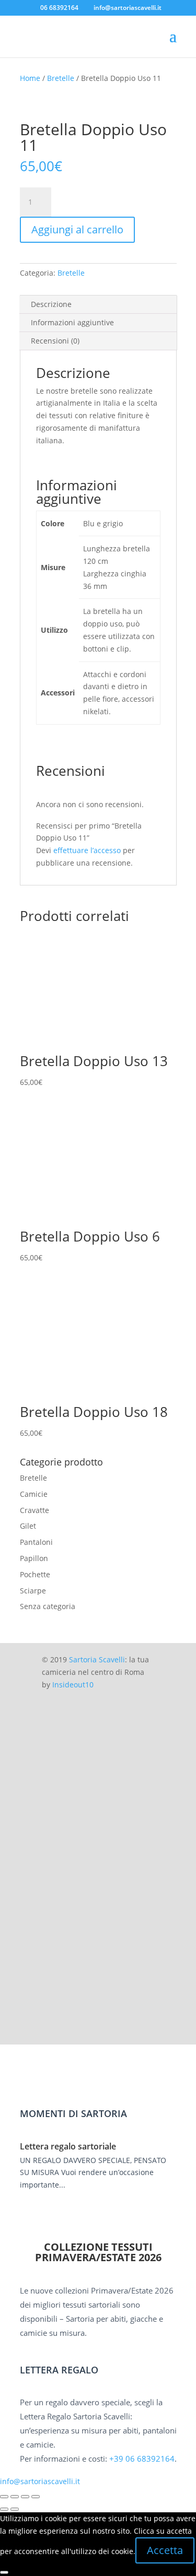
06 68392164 (59, 8)
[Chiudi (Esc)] (36, 2497)
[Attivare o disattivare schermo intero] (15, 2497)
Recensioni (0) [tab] (55, 341)
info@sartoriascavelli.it (40, 2481)
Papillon (34, 1558)
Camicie (34, 1494)
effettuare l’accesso (87, 850)
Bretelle (61, 78)
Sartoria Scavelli (97, 1659)
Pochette (35, 1574)
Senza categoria (48, 1606)
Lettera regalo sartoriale (68, 2146)
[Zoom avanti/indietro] (4, 2497)
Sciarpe (33, 1591)
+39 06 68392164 (142, 2459)
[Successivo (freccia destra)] (15, 2509)
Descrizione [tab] (51, 304)
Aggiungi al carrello (77, 229)
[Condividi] (25, 2497)
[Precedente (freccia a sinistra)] (4, 2509)
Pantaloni (36, 1542)
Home (30, 78)
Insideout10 (73, 1685)
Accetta (165, 2550)
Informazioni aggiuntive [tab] (72, 322)
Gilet (28, 1526)
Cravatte (34, 1510)
